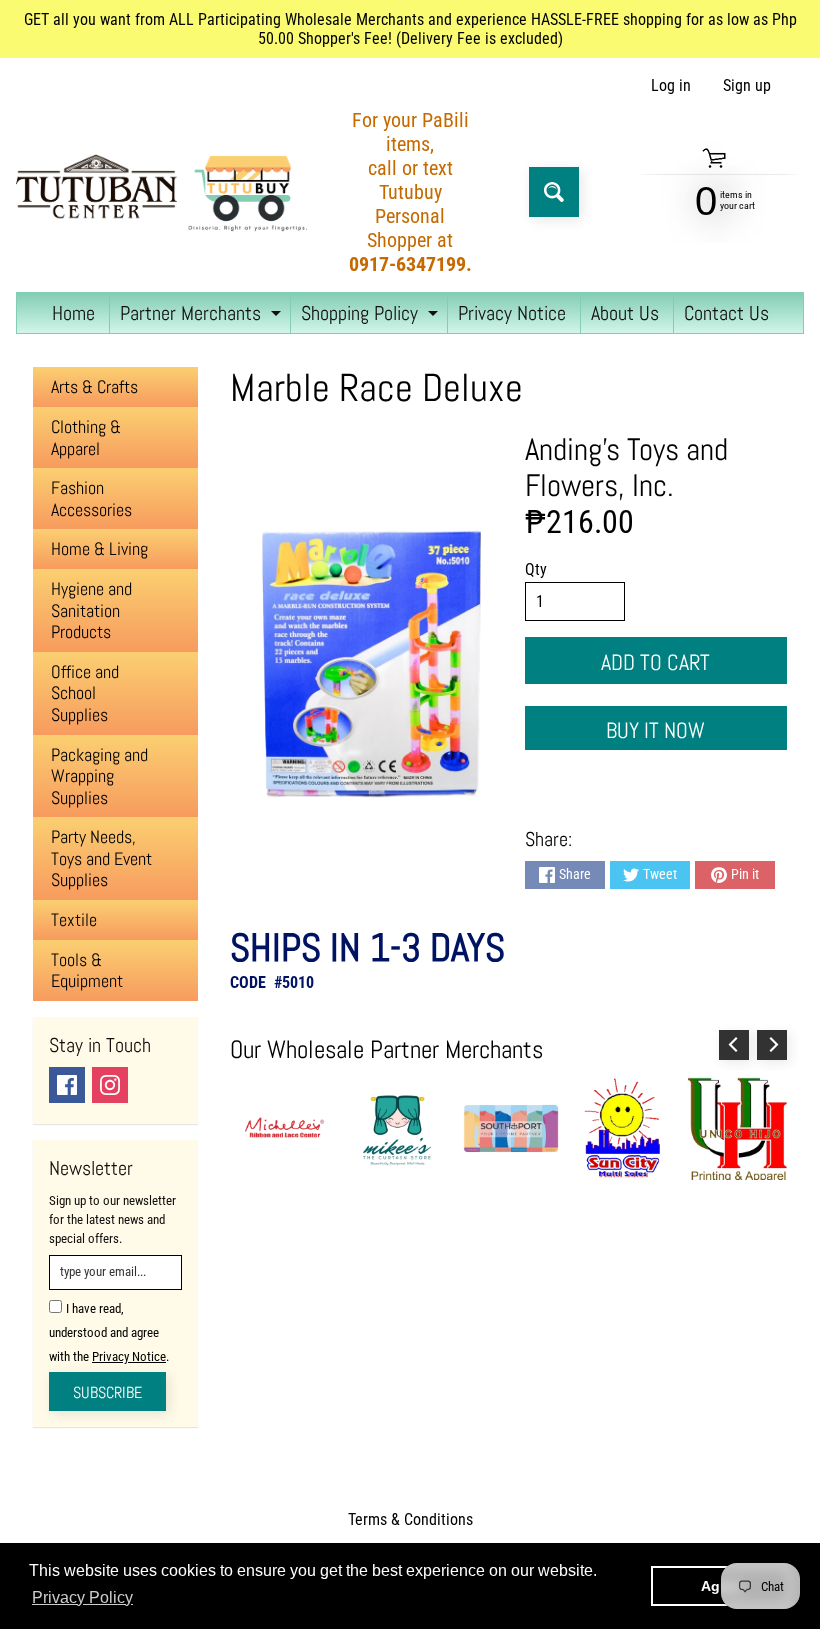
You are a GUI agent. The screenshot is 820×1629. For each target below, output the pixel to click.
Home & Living (99, 548)
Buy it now (655, 730)
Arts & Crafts (94, 386)
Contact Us (726, 313)
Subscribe (107, 1392)
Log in (671, 86)
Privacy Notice (512, 313)
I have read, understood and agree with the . (109, 1332)
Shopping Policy (372, 316)
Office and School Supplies (85, 693)
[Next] (772, 1045)
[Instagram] (110, 1085)
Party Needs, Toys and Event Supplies (101, 858)
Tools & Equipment (87, 970)
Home (73, 313)
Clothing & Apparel (86, 437)
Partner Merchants (203, 316)
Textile (74, 919)
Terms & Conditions (410, 1519)
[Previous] (734, 1045)
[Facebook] (67, 1085)
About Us (625, 313)
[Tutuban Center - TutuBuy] (166, 192)
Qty (536, 569)
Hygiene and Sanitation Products (91, 610)
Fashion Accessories (91, 498)
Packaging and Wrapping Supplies (99, 776)
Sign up (747, 86)
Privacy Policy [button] (82, 1597)
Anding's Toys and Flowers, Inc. (626, 467)
